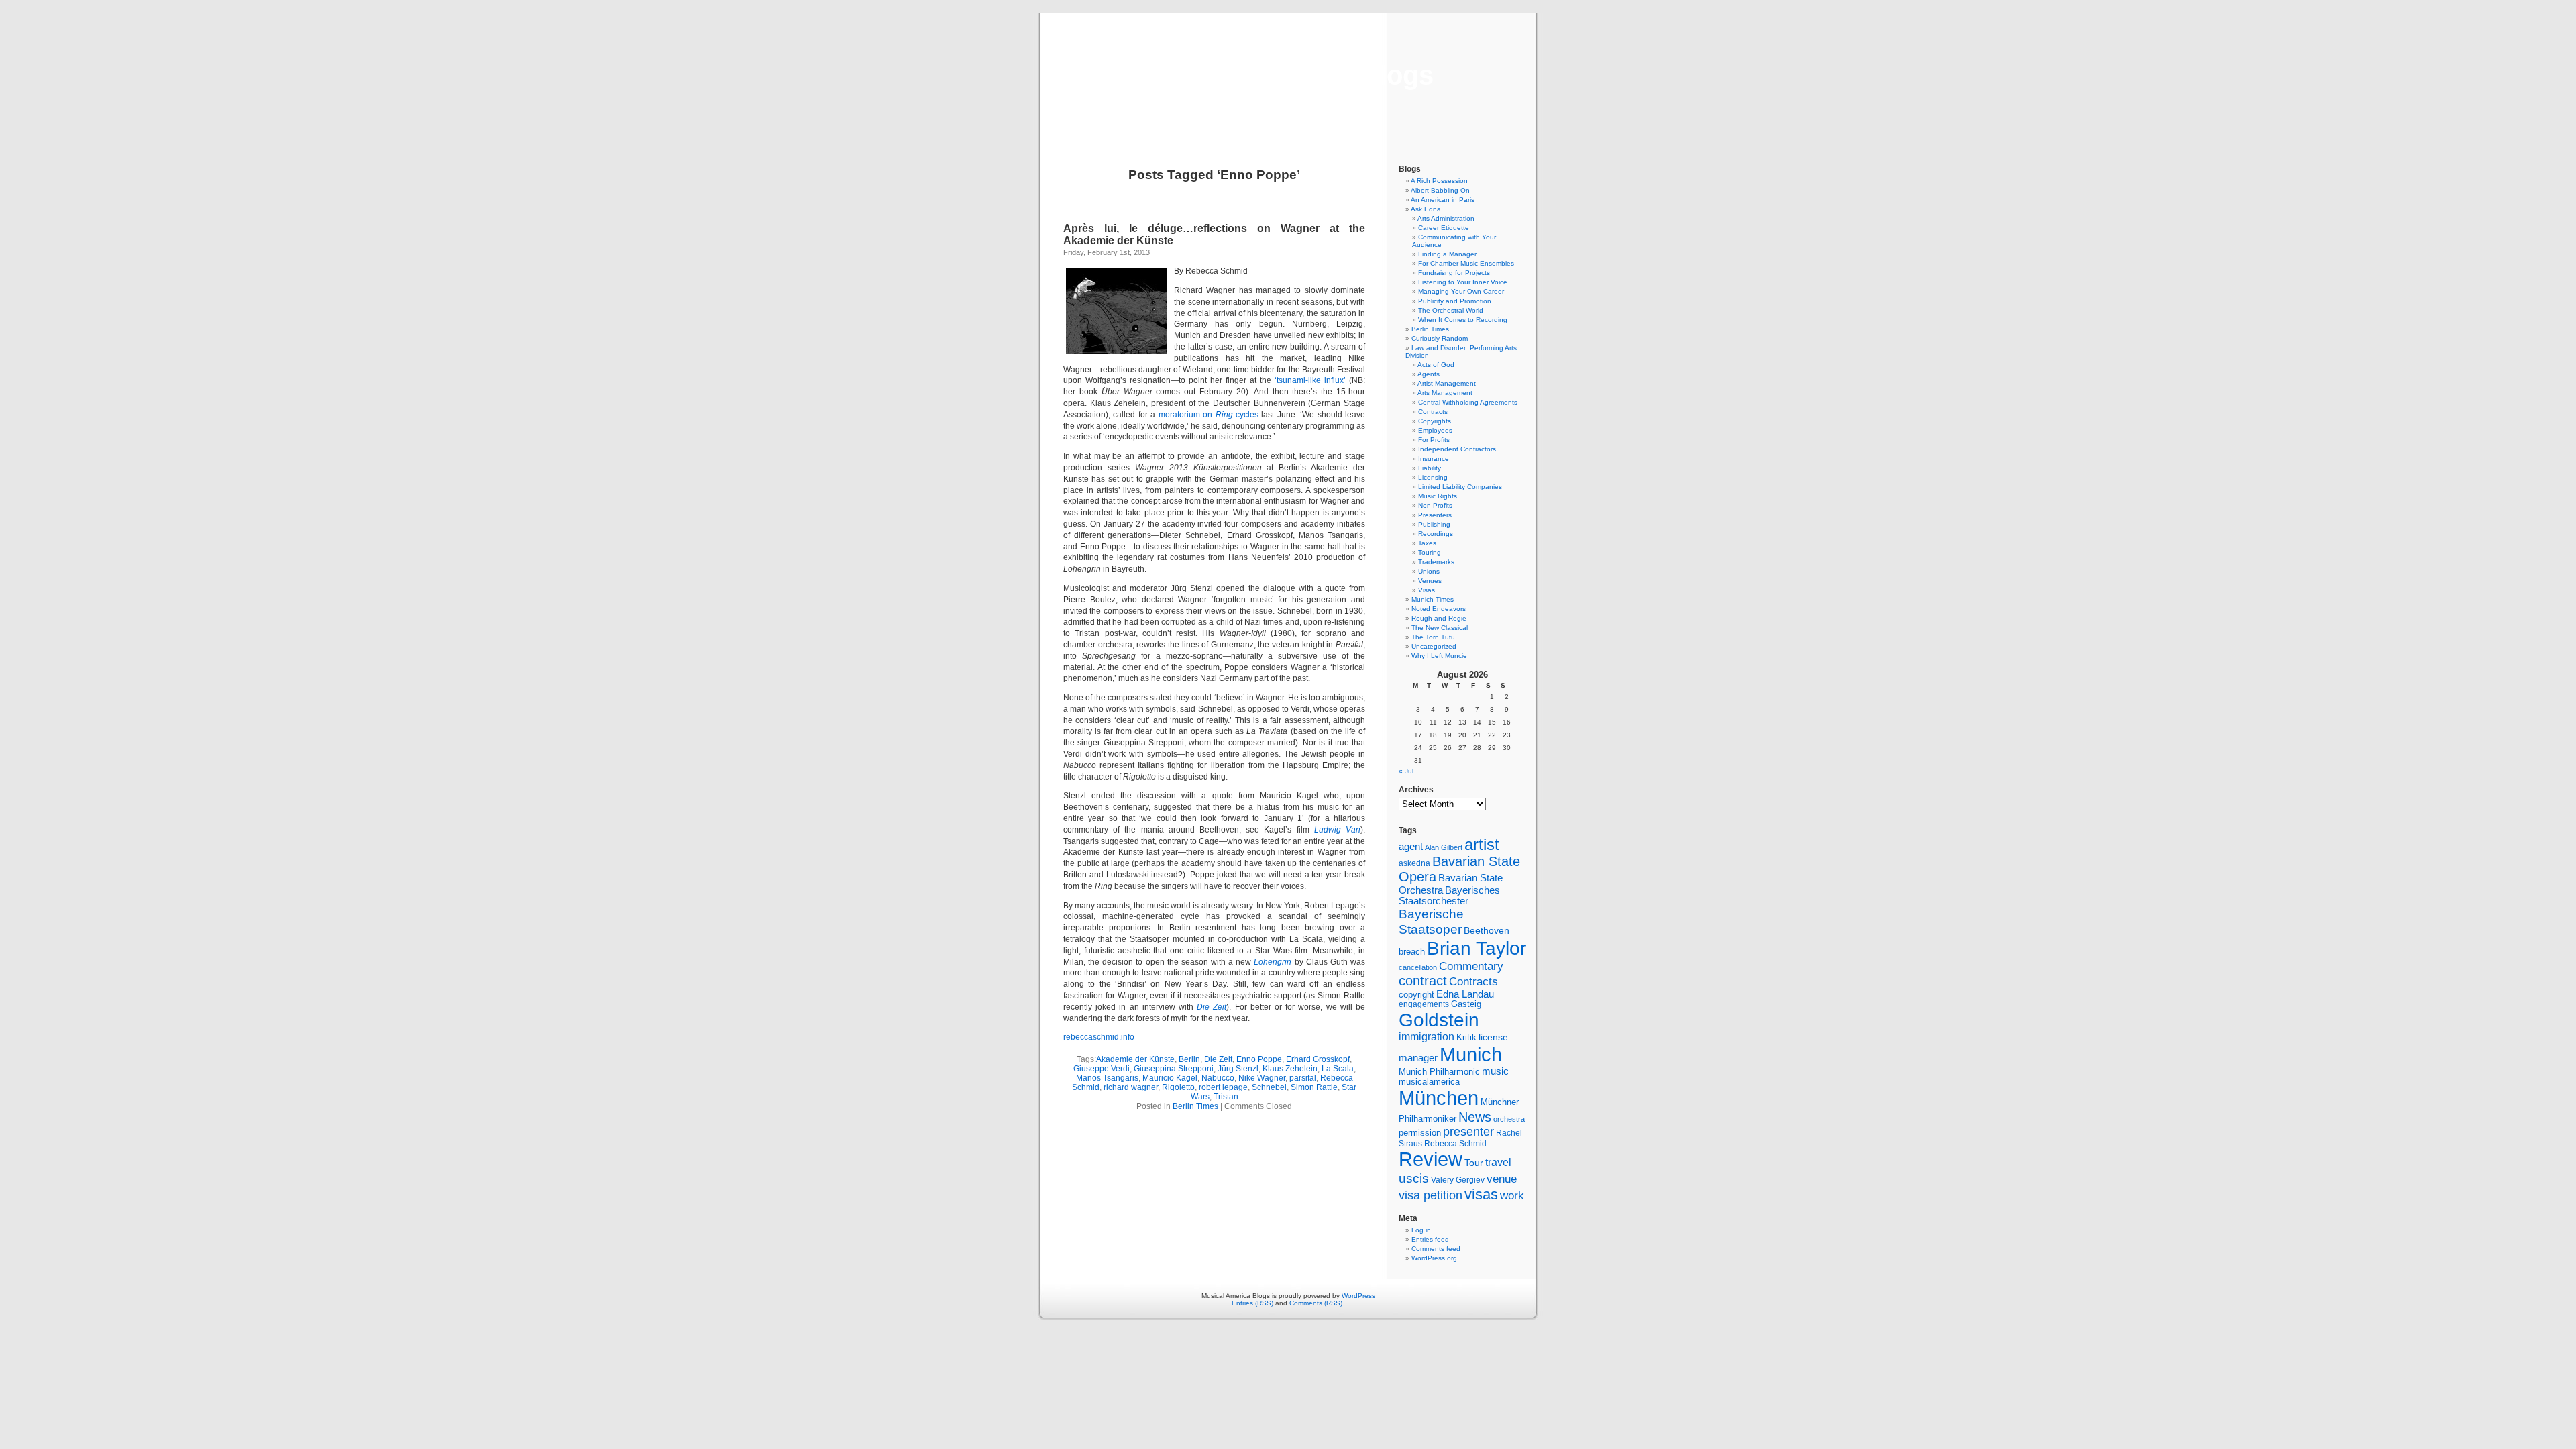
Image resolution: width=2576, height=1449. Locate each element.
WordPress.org (1434, 1258)
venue (1502, 1179)
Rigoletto (1178, 1087)
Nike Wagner (1262, 1078)
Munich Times (1433, 599)
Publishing (1434, 524)
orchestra (1509, 1119)
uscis (1414, 1178)
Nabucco (1218, 1078)
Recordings (1436, 534)
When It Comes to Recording (1463, 320)
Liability (1430, 468)
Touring (1430, 552)
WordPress (1358, 1296)
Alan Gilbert (1444, 847)
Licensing (1433, 477)
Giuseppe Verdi (1102, 1069)
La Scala (1338, 1069)
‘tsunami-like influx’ (1312, 380)
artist (1482, 844)
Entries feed (1430, 1239)
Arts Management (1445, 393)
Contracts (1433, 412)
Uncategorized (1434, 646)
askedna (1414, 863)
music (1495, 1071)
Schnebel (1269, 1087)
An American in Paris (1443, 200)
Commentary (1471, 966)
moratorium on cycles (1209, 415)
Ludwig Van (1337, 830)
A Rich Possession (1439, 181)
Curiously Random (1440, 338)
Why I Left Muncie (1439, 656)
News (1475, 1117)
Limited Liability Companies (1460, 487)
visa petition (1431, 1195)
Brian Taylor (1477, 948)
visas (1481, 1194)
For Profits (1434, 440)
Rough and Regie (1439, 618)
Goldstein (1439, 1020)
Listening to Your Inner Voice (1463, 282)
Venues (1430, 581)
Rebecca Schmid (1455, 1144)
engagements (1424, 1004)
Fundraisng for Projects (1454, 273)
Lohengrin (1274, 962)
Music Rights (1438, 496)
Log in (1421, 1230)
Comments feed (1436, 1249)
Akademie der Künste (1135, 1059)
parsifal (1303, 1078)
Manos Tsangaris (1107, 1078)
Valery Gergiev (1458, 1180)
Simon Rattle (1314, 1087)
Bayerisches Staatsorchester (1449, 896)
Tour (1474, 1163)
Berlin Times (1195, 1106)
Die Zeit (1212, 1007)
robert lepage (1223, 1087)
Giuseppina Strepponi (1174, 1069)
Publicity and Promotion (1455, 301)
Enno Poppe (1259, 1059)
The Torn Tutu (1433, 637)
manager (1418, 1058)
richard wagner (1131, 1087)
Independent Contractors (1457, 449)
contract (1423, 981)
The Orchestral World (1451, 310)
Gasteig (1466, 1004)
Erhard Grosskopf (1318, 1059)
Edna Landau (1465, 994)
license (1493, 1037)
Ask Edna (1426, 209)
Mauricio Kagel (1170, 1078)
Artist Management (1447, 383)
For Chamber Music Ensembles (1466, 263)
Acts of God (1436, 365)
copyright (1416, 995)
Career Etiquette (1444, 228)
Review (1431, 1159)
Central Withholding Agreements (1468, 402)
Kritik (1466, 1038)
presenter (1468, 1132)
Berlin (1189, 1059)
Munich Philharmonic (1439, 1072)
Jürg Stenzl (1238, 1069)
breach (1412, 952)
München (1439, 1098)
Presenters (1435, 515)
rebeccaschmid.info (1099, 1037)
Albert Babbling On (1440, 190)
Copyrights (1435, 421)
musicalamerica (1429, 1082)
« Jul (1406, 771)
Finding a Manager (1447, 254)
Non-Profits (1435, 505)
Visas (1427, 590)
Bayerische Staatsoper (1431, 921)
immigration (1427, 1037)
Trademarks (1436, 562)
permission (1420, 1133)
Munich (1471, 1054)
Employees (1435, 430)
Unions (1429, 571)
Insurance (1434, 459)
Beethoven (1487, 930)
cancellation (1418, 967)
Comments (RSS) (1316, 1303)
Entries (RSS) (1252, 1303)
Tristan (1226, 1097)
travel (1498, 1162)
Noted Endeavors (1439, 609)
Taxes (1427, 543)
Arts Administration (1446, 218)
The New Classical (1440, 628)
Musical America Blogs (1288, 75)
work (1512, 1195)
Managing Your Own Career (1461, 291)
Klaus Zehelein (1290, 1069)
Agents (1429, 374)
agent (1411, 846)
